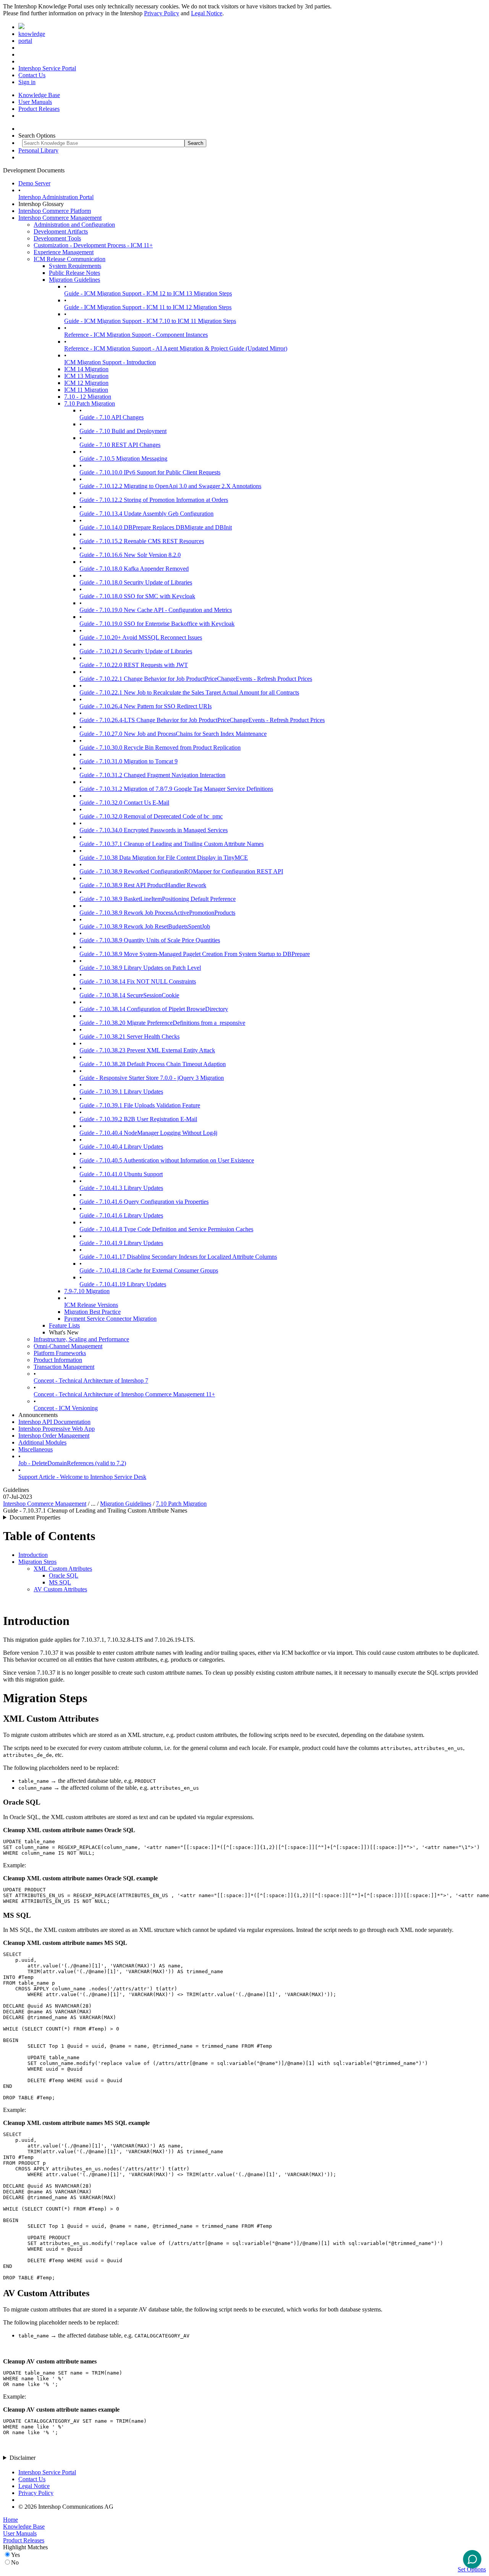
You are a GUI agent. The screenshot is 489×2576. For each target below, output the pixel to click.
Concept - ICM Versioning (66, 1408)
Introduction (33, 1555)
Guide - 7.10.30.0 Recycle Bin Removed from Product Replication (160, 747)
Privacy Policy (162, 13)
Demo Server (34, 183)
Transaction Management (64, 1367)
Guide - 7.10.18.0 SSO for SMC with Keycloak (137, 596)
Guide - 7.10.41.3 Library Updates (121, 1188)
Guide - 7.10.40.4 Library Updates (121, 1147)
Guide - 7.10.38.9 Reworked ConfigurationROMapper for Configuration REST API (181, 871)
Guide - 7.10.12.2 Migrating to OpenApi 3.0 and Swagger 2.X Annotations (170, 486)
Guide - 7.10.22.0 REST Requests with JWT (134, 665)
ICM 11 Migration (86, 390)
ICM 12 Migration (86, 383)
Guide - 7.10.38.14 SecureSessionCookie (129, 995)
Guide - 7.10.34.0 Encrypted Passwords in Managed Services (154, 830)
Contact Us (32, 75)
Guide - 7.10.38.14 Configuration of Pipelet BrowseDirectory (154, 1009)
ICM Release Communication (70, 259)
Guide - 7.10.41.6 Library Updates (121, 1215)
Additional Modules (42, 1442)
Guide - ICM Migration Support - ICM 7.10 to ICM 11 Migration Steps (150, 321)
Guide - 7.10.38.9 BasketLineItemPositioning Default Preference (158, 899)
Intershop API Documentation (54, 1422)
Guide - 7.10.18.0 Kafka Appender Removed (134, 569)
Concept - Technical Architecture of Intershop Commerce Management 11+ (124, 1394)
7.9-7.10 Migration (87, 1291)
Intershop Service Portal (47, 68)
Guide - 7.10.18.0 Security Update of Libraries (136, 582)
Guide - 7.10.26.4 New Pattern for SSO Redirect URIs (146, 706)
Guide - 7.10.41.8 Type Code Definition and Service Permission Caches (166, 1229)
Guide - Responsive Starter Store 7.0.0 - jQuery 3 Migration (152, 1078)
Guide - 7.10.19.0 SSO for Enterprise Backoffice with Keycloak (157, 624)
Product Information (58, 1360)
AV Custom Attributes (60, 1589)
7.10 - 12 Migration (88, 397)
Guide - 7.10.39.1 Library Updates (121, 1092)
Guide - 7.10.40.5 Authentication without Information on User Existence (167, 1160)
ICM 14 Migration (86, 369)
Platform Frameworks (60, 1353)
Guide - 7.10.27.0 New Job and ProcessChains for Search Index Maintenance (173, 734)
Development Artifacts (61, 231)
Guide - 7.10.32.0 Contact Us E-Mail (124, 803)
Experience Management (64, 252)
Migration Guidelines (74, 280)
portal (25, 41)
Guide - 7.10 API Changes (112, 417)
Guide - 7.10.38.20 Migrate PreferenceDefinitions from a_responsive (162, 1023)
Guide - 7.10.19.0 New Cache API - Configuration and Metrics (156, 610)
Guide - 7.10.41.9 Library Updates (121, 1243)
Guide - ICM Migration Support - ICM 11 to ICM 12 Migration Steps (148, 307)
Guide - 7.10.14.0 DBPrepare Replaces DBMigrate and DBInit (156, 527)
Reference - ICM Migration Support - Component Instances (136, 335)
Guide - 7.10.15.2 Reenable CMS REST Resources (142, 541)
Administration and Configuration (74, 225)
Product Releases (39, 109)
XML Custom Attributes (63, 1569)
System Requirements (75, 266)
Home (11, 2520)
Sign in (27, 82)
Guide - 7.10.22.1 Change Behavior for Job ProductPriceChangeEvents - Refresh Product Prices (196, 679)
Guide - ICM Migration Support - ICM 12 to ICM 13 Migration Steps (148, 293)
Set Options (472, 2569)
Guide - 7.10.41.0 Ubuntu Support (121, 1174)
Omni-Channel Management (68, 1346)
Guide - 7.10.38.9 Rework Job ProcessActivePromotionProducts (157, 913)
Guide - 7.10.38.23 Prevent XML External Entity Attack (147, 1050)
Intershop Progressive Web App (57, 1429)
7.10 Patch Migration (90, 403)
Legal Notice (207, 13)
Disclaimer (23, 2458)
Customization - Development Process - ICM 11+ (93, 245)
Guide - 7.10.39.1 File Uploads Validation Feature (140, 1105)
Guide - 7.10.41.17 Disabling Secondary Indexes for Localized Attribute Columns (178, 1257)
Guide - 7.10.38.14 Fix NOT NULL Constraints (138, 981)
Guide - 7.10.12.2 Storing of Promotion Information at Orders (154, 500)
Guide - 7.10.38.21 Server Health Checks (130, 1036)
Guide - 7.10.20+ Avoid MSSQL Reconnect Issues (141, 637)
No (15, 2562)
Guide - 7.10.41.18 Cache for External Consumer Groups (149, 1270)
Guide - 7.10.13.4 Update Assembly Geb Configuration (147, 514)
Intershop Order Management (54, 1436)
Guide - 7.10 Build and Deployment (123, 431)
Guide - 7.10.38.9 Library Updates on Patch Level (140, 968)
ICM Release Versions (91, 1305)
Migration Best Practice (92, 1312)
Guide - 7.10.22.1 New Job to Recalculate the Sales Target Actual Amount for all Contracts (189, 692)
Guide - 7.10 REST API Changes (120, 445)
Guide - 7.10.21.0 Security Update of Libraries (136, 651)
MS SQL (60, 1582)
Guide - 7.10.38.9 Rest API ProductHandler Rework (143, 885)
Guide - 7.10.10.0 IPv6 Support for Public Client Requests (150, 472)
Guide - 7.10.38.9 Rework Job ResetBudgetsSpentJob (145, 926)
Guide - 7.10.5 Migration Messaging (123, 459)
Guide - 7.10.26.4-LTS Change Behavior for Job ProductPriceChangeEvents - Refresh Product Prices (202, 720)
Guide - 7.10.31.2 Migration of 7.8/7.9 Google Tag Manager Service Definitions (176, 789)
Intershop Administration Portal (56, 197)
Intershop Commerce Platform (55, 211)
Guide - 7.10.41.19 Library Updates (123, 1284)
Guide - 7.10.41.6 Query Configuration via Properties (144, 1202)
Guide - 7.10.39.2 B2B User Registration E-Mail (138, 1119)
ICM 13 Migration (86, 376)
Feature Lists (64, 1325)
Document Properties (35, 1517)
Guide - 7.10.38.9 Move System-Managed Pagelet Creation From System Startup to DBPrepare (195, 954)
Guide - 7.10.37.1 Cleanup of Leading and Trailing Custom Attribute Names (172, 844)
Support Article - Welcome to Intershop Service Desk (82, 1477)
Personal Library (38, 150)
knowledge (32, 34)
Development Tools (57, 238)
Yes (15, 2555)
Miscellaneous (36, 1449)
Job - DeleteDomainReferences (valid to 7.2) (72, 1463)
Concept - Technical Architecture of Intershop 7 (91, 1381)
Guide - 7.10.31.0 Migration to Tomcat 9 (129, 761)
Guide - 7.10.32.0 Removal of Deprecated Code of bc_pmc (151, 816)
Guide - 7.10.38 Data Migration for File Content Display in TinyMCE (164, 858)
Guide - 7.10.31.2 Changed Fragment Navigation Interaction (152, 775)
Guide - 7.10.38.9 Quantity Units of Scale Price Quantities (150, 940)
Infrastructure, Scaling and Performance (81, 1339)
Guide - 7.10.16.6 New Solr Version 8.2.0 (130, 555)
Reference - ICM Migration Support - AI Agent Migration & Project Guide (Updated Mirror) (176, 348)
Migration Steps (37, 1562)
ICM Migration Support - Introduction (110, 362)
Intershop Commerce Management (60, 218)
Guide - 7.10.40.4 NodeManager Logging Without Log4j (148, 1133)
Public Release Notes (74, 273)
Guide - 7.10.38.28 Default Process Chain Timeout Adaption (153, 1064)
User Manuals (35, 102)
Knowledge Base (39, 95)
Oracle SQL (64, 1575)
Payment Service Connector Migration (110, 1319)
